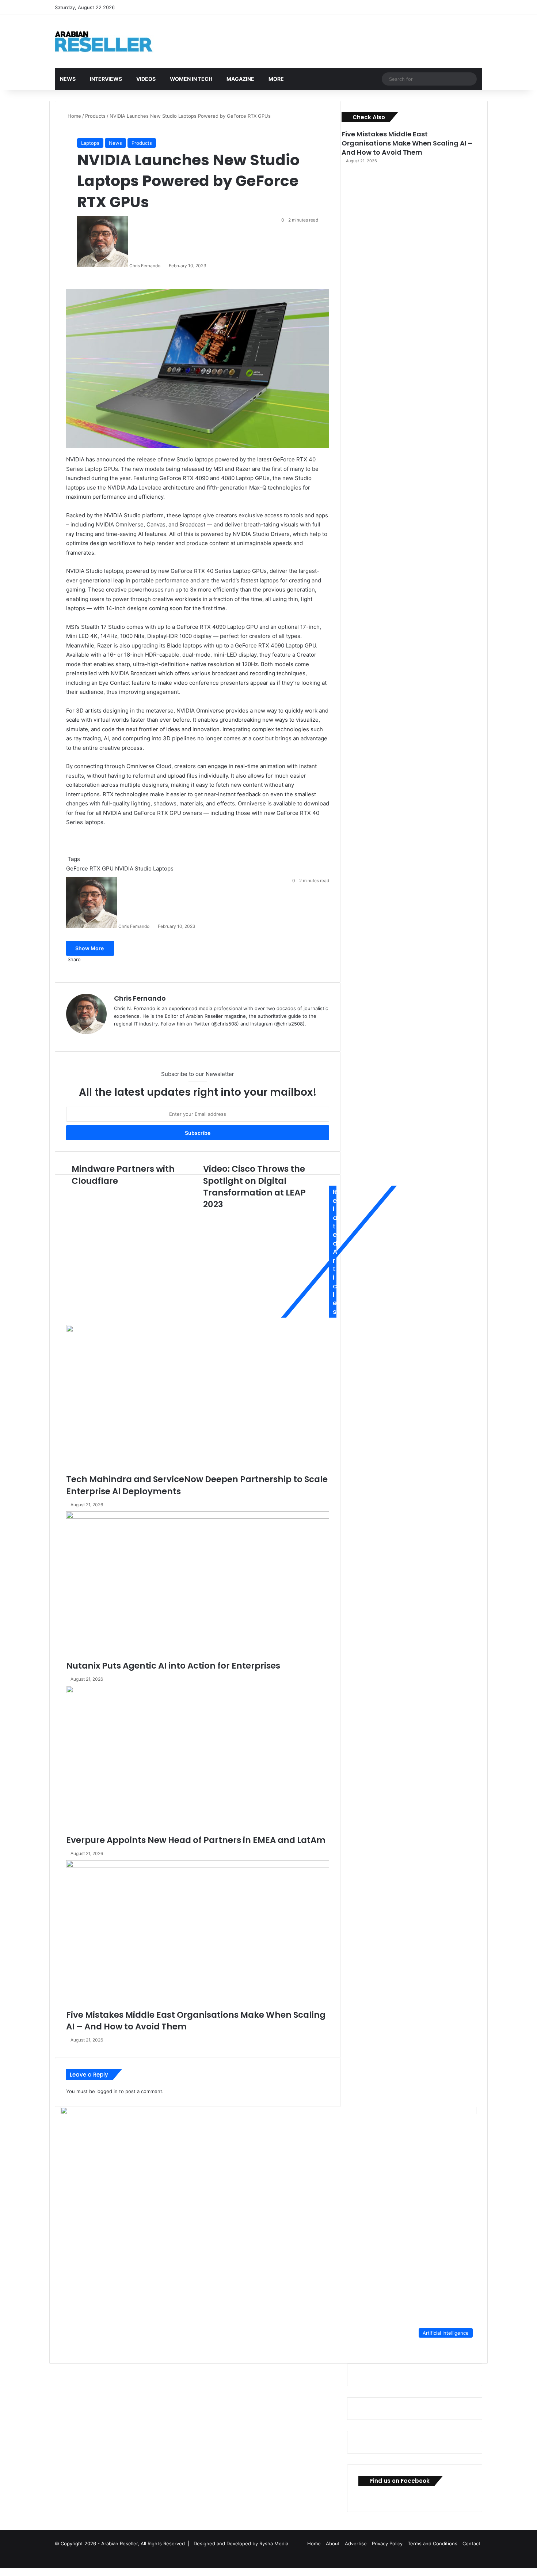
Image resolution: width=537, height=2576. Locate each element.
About (333, 2543)
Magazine (240, 79)
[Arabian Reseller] (110, 41)
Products (95, 116)
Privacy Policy (387, 2543)
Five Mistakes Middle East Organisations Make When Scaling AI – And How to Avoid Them (407, 143)
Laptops (90, 143)
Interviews (106, 79)
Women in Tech (191, 79)
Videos (146, 79)
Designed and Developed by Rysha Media (241, 2543)
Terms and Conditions (433, 2543)
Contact (471, 2543)
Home (74, 116)
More (276, 79)
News (68, 79)
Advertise (356, 2543)
